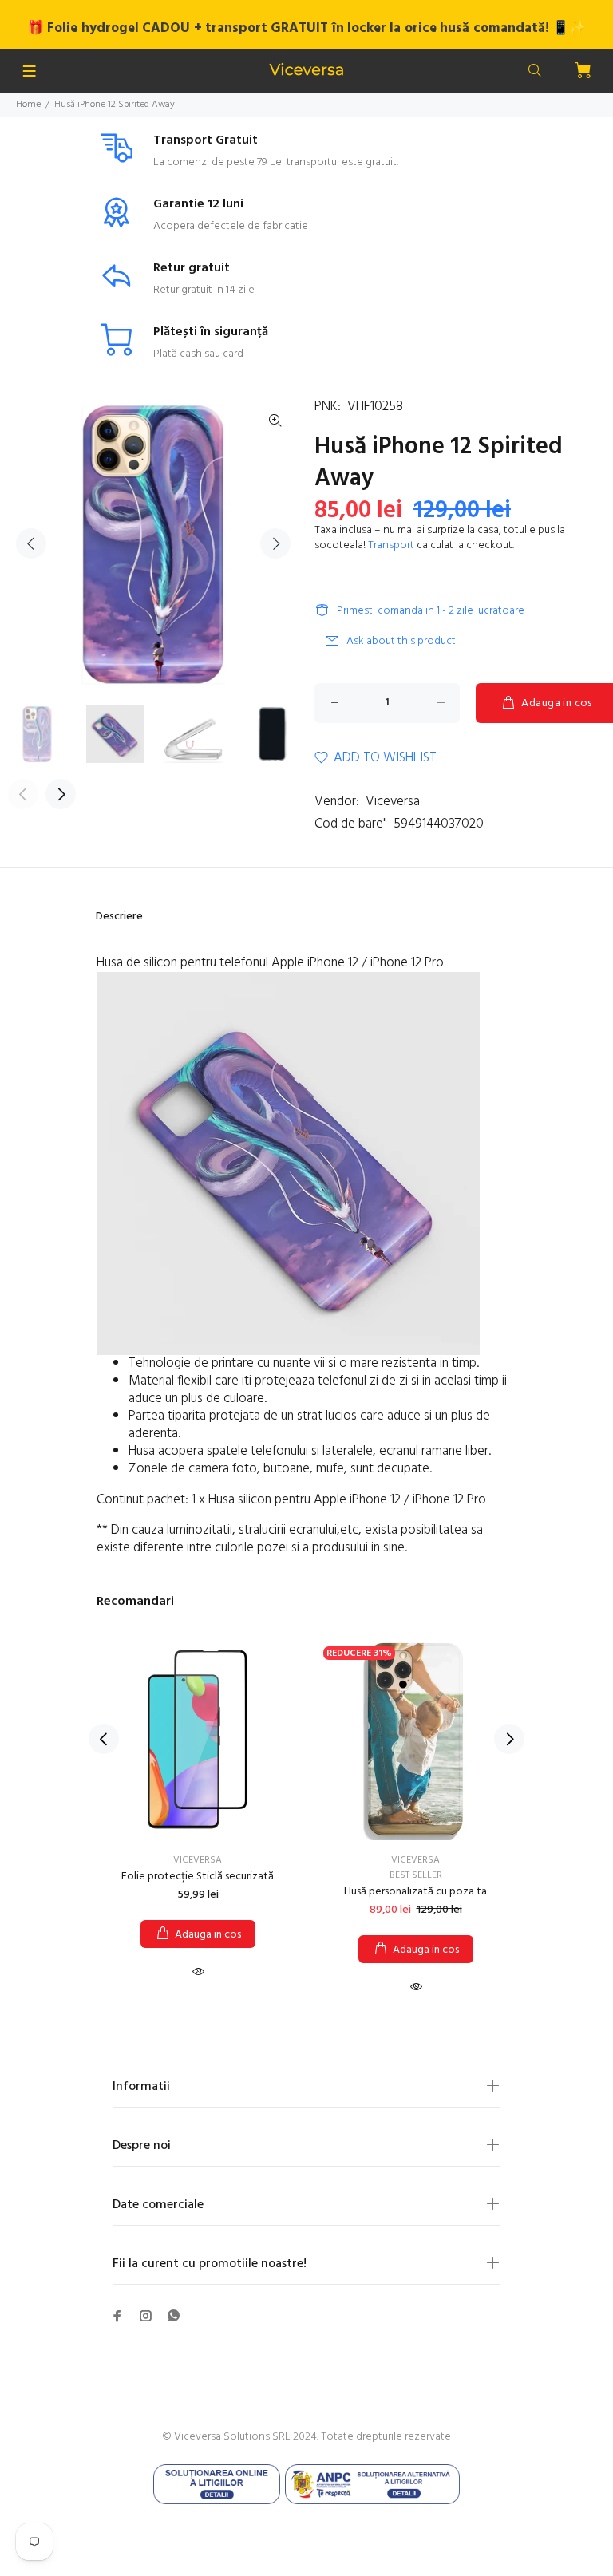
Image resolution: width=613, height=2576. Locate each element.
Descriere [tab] (119, 917)
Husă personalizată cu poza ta (415, 1892)
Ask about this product (401, 641)
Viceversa (393, 802)
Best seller (416, 1875)
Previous (31, 543)
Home (28, 105)
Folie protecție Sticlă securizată (198, 1877)
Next (275, 543)
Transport (391, 545)
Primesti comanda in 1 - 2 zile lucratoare (431, 611)
